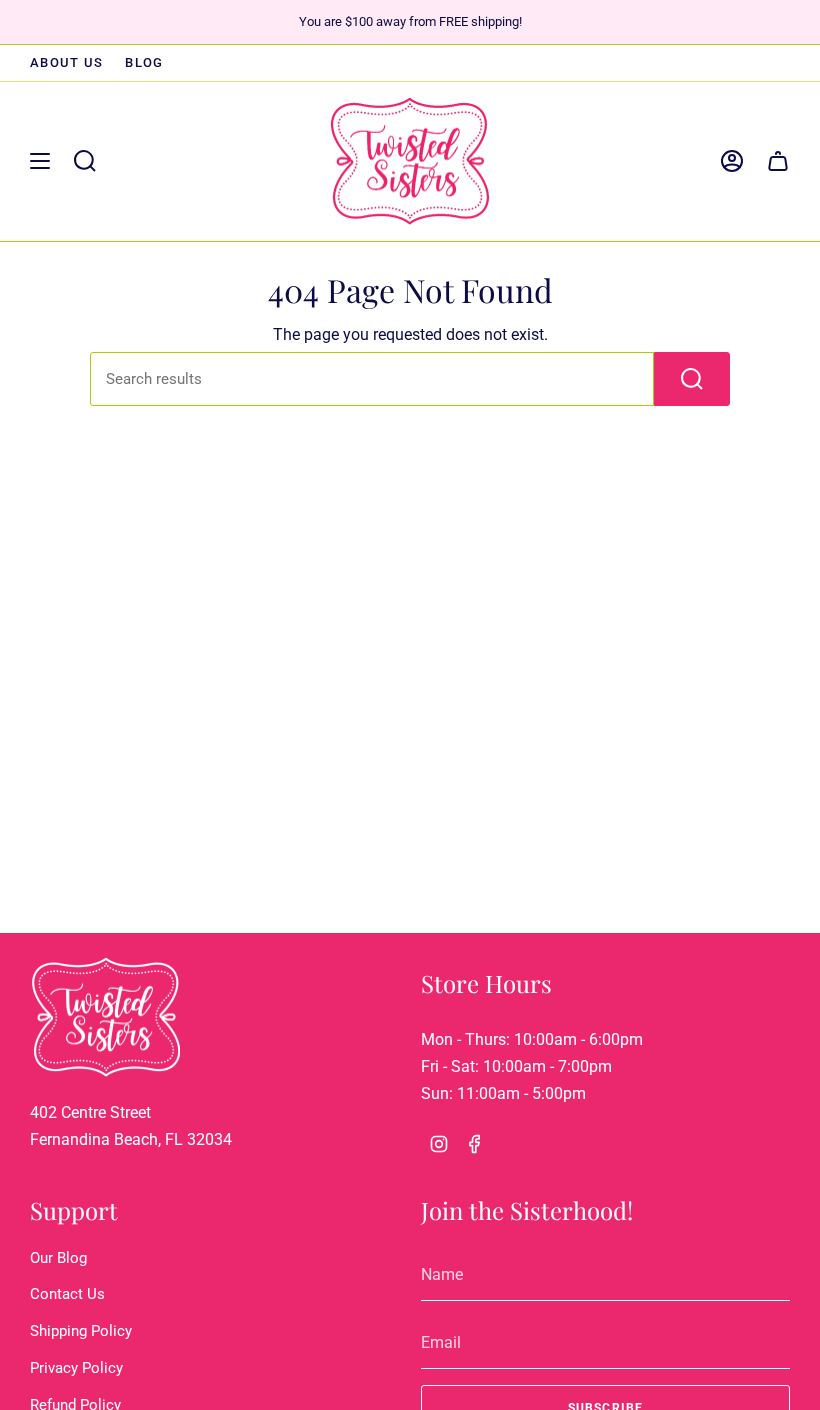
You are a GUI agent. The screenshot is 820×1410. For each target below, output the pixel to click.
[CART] (778, 161)
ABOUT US (66, 62)
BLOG (144, 62)
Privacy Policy (76, 1368)
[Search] (692, 379)
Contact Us (67, 1294)
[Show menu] (40, 161)
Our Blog (58, 1258)
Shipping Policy (81, 1331)
